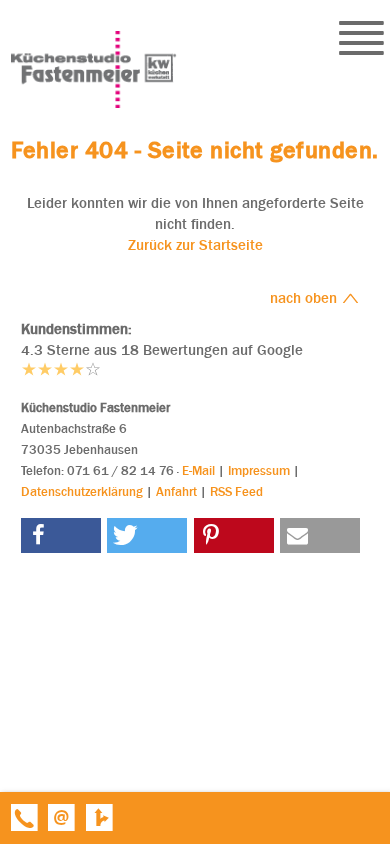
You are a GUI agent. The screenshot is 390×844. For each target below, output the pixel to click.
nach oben (305, 298)
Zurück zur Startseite (195, 245)
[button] (61, 535)
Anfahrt (176, 491)
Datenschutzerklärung (82, 491)
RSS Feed (236, 491)
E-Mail (198, 470)
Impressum (259, 470)
